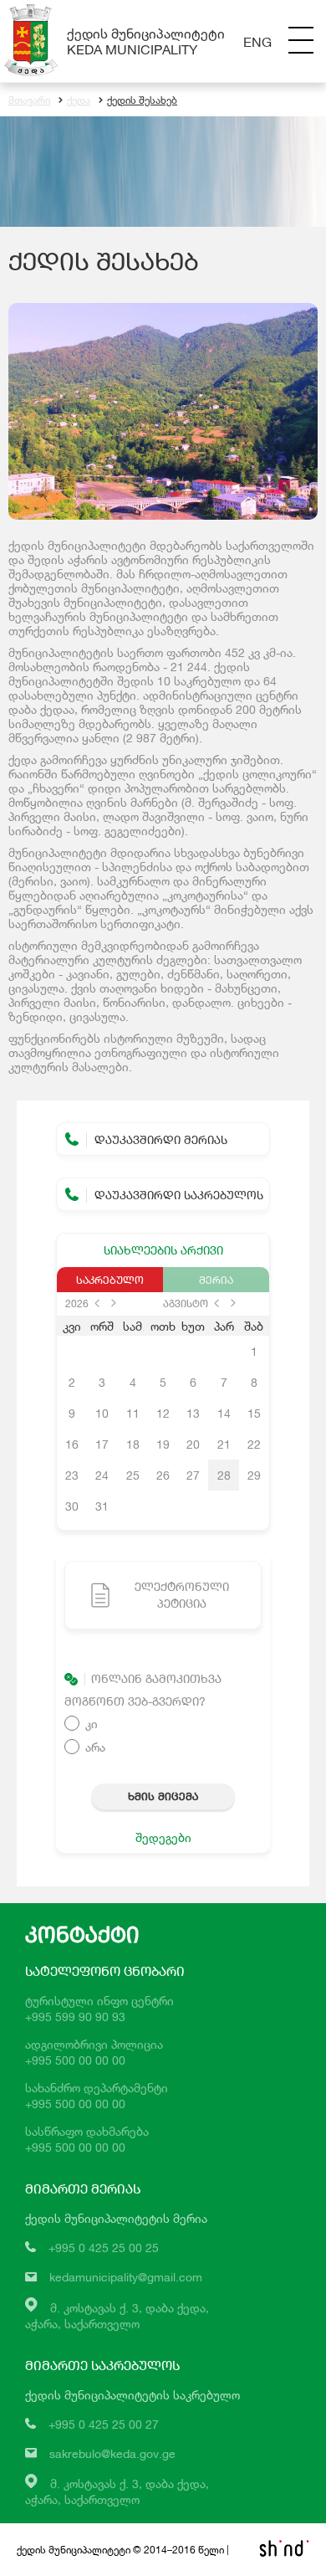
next (114, 1303)
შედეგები (163, 1837)
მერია (216, 1280)
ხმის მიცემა (163, 1796)
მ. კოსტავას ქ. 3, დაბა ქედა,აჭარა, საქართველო (117, 2491)
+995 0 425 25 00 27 (104, 2424)
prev (97, 1303)
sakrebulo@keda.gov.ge (112, 2453)
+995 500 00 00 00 (75, 2060)
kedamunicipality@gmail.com (126, 2277)
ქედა (79, 100)
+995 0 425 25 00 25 (104, 2248)
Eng (257, 41)
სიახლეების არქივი (163, 1250)
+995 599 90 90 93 (75, 2017)
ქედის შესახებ (142, 100)
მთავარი (29, 100)
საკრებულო (110, 1280)
